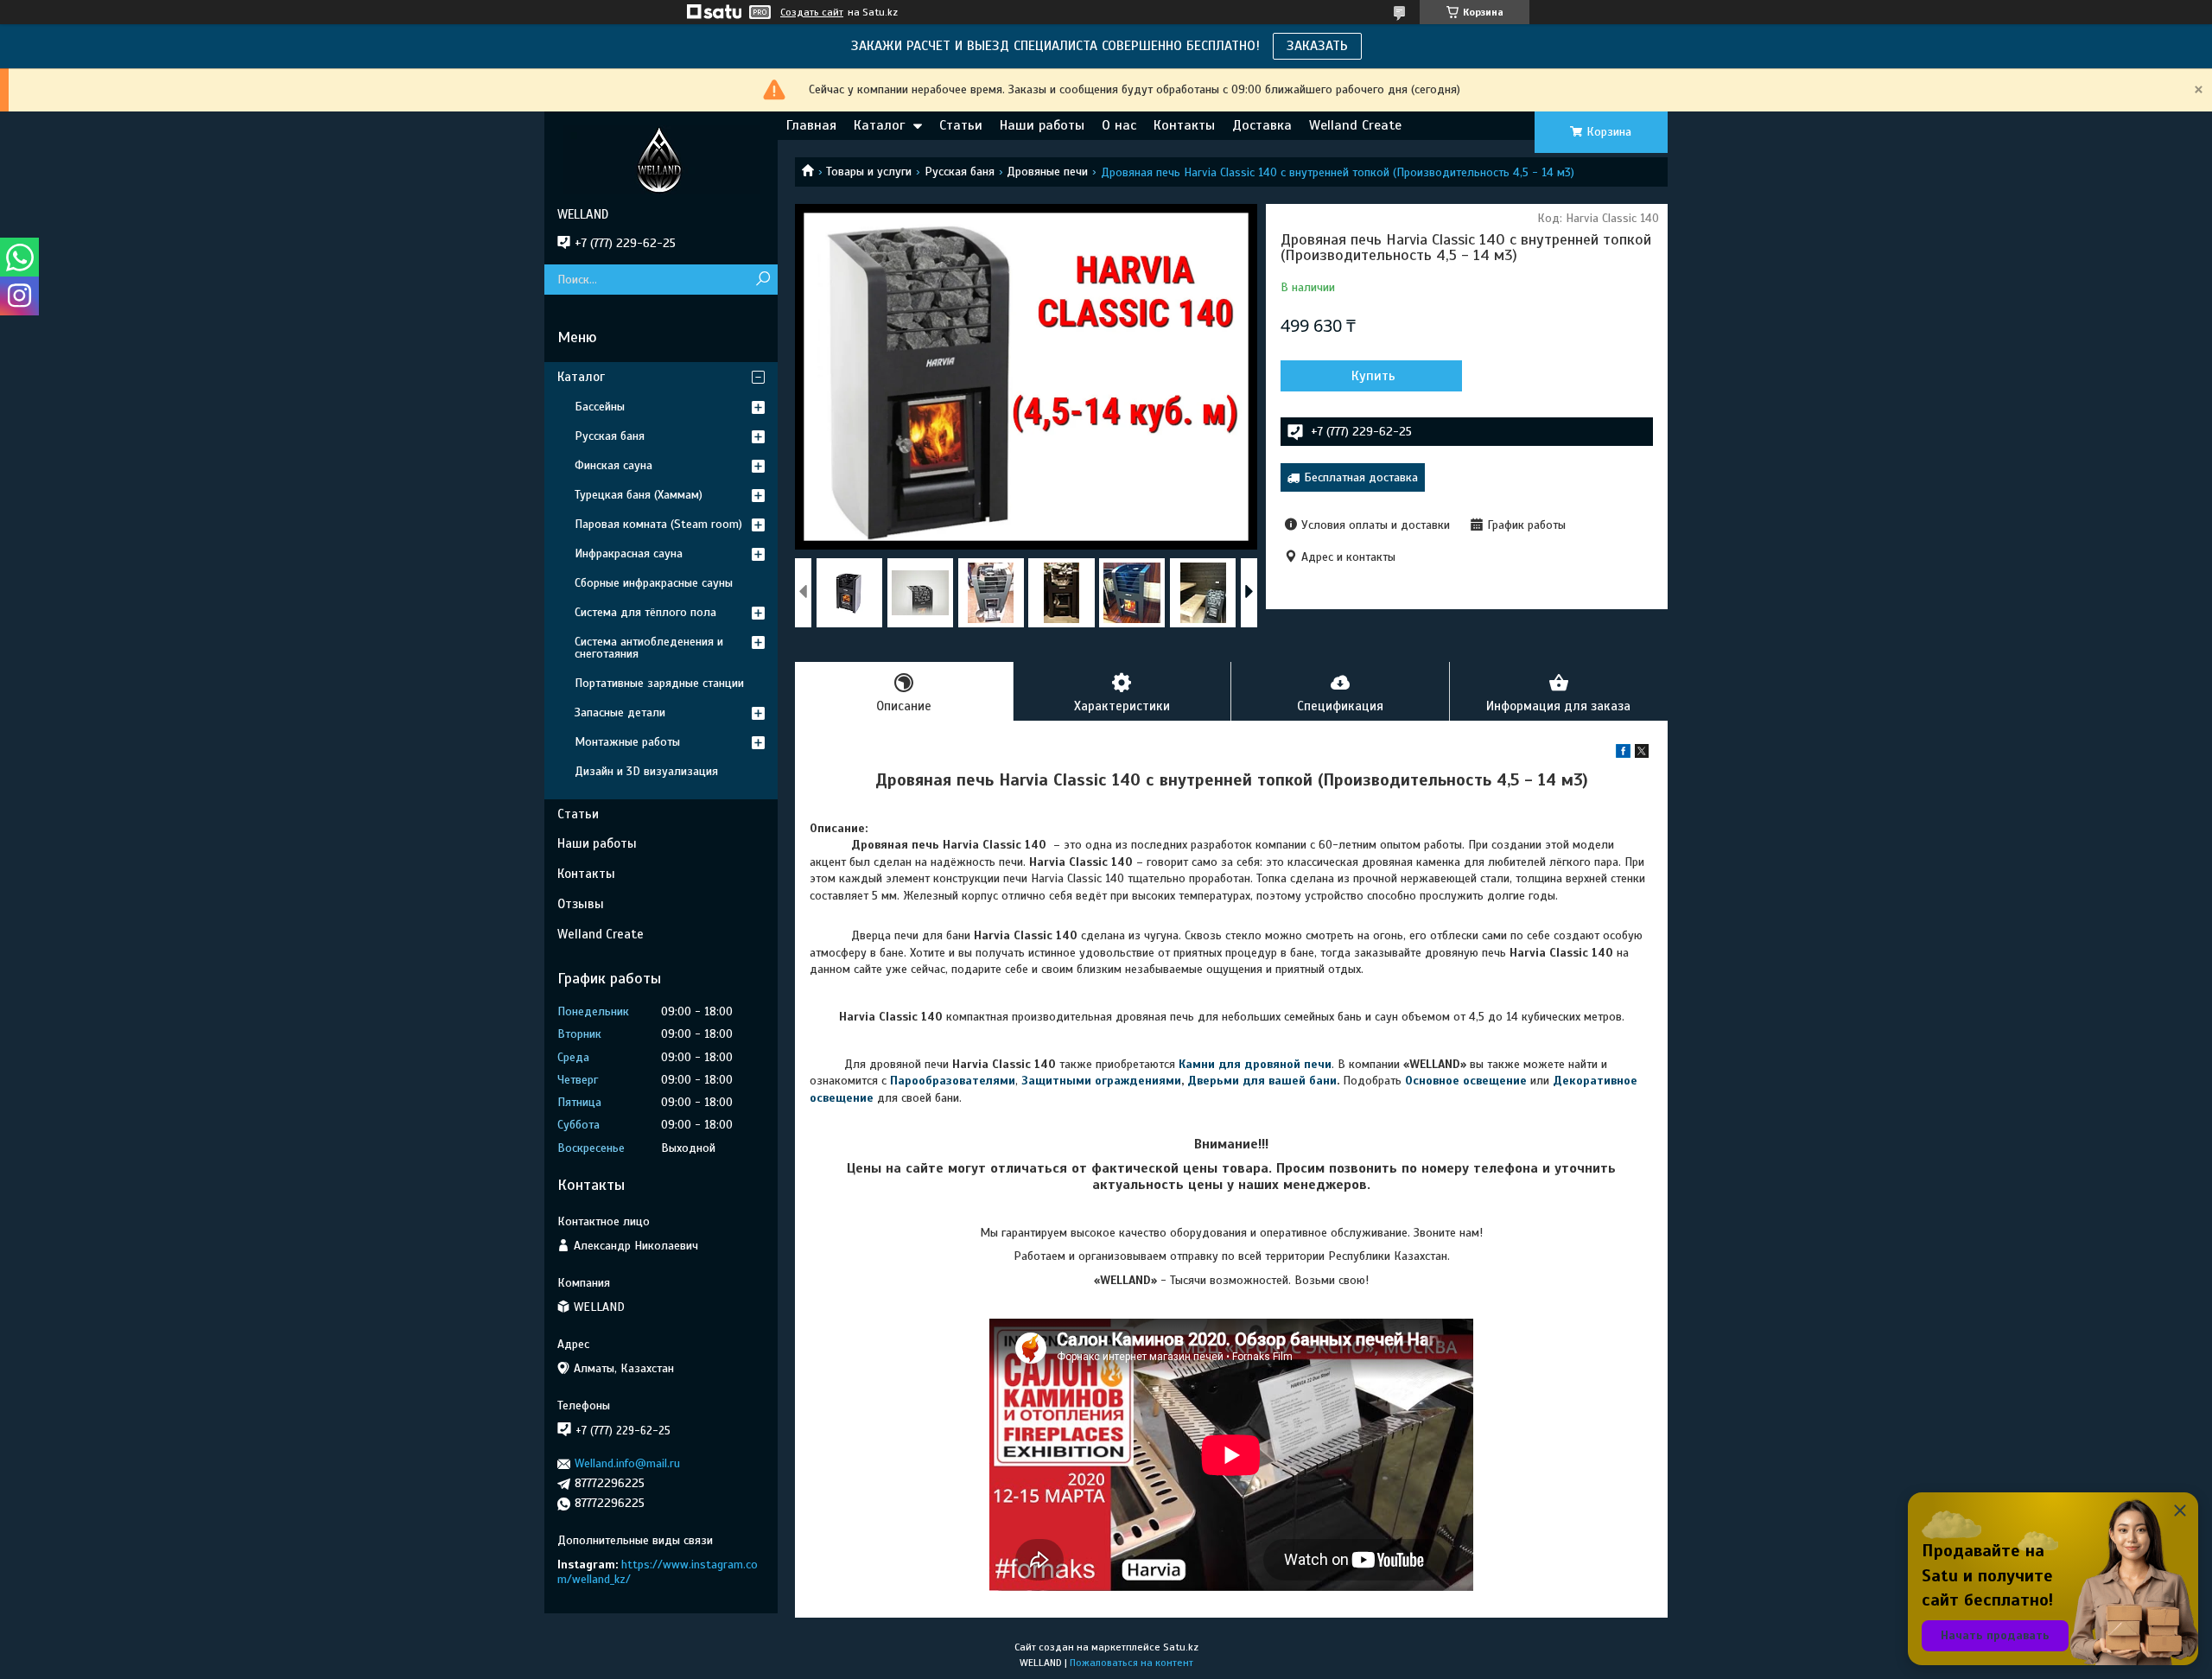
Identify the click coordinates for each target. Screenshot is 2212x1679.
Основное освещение (1466, 1081)
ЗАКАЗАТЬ (1317, 46)
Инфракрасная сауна (629, 553)
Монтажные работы (627, 742)
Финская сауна (613, 465)
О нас (1119, 125)
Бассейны (600, 407)
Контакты (1184, 125)
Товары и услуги (869, 172)
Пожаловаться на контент (1131, 1663)
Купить (1373, 376)
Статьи (961, 125)
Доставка (1262, 125)
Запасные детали (620, 712)
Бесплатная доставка (1361, 477)
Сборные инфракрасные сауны (654, 583)
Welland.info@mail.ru (627, 1463)
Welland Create (1355, 125)
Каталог (879, 125)
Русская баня (960, 172)
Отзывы (581, 904)
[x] (1642, 754)
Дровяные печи (1047, 172)
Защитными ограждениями (1100, 1081)
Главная (811, 125)
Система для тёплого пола (645, 612)
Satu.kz (1181, 1647)
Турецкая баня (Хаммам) (639, 495)
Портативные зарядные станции (659, 683)
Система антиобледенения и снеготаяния (649, 648)
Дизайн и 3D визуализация (646, 771)
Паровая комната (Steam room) (658, 524)
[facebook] (1623, 754)
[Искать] (763, 280)
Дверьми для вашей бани (1262, 1081)
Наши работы (1042, 125)
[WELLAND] (661, 159)
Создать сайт (812, 12)
